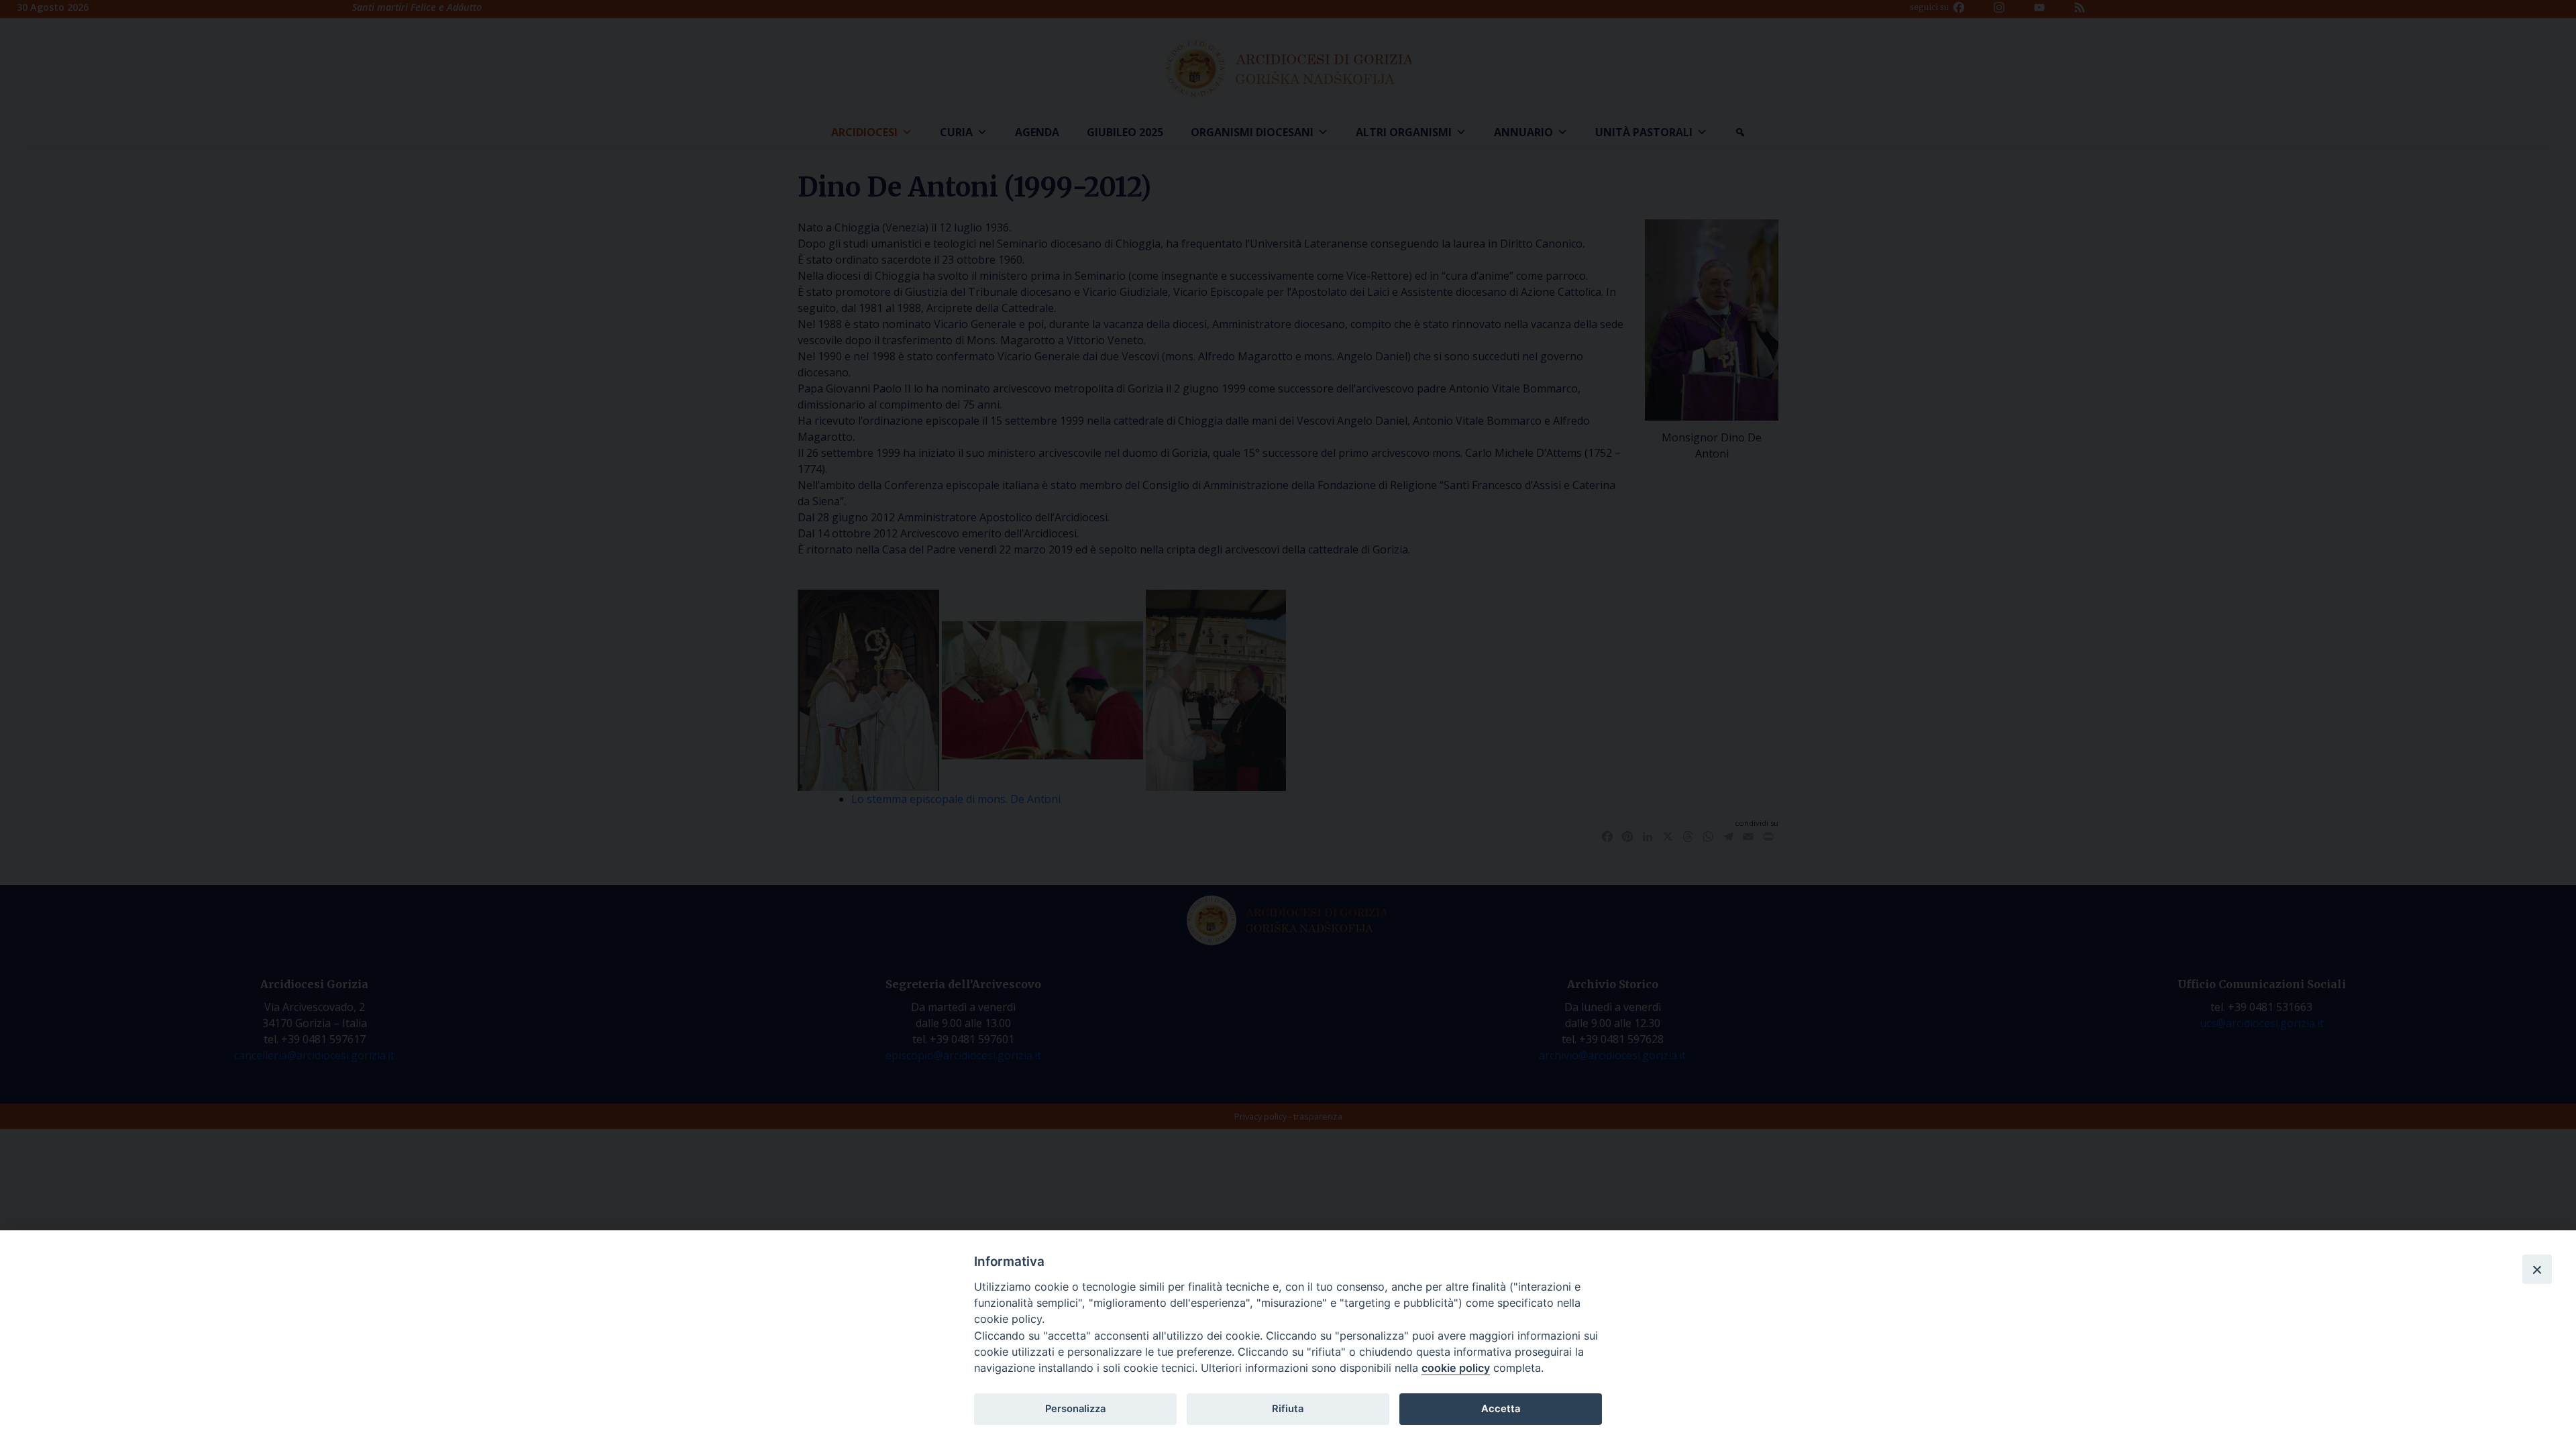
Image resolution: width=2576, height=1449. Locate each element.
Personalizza (1075, 1409)
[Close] (2537, 1269)
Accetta (1501, 1409)
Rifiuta (1288, 1409)
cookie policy (1456, 1368)
